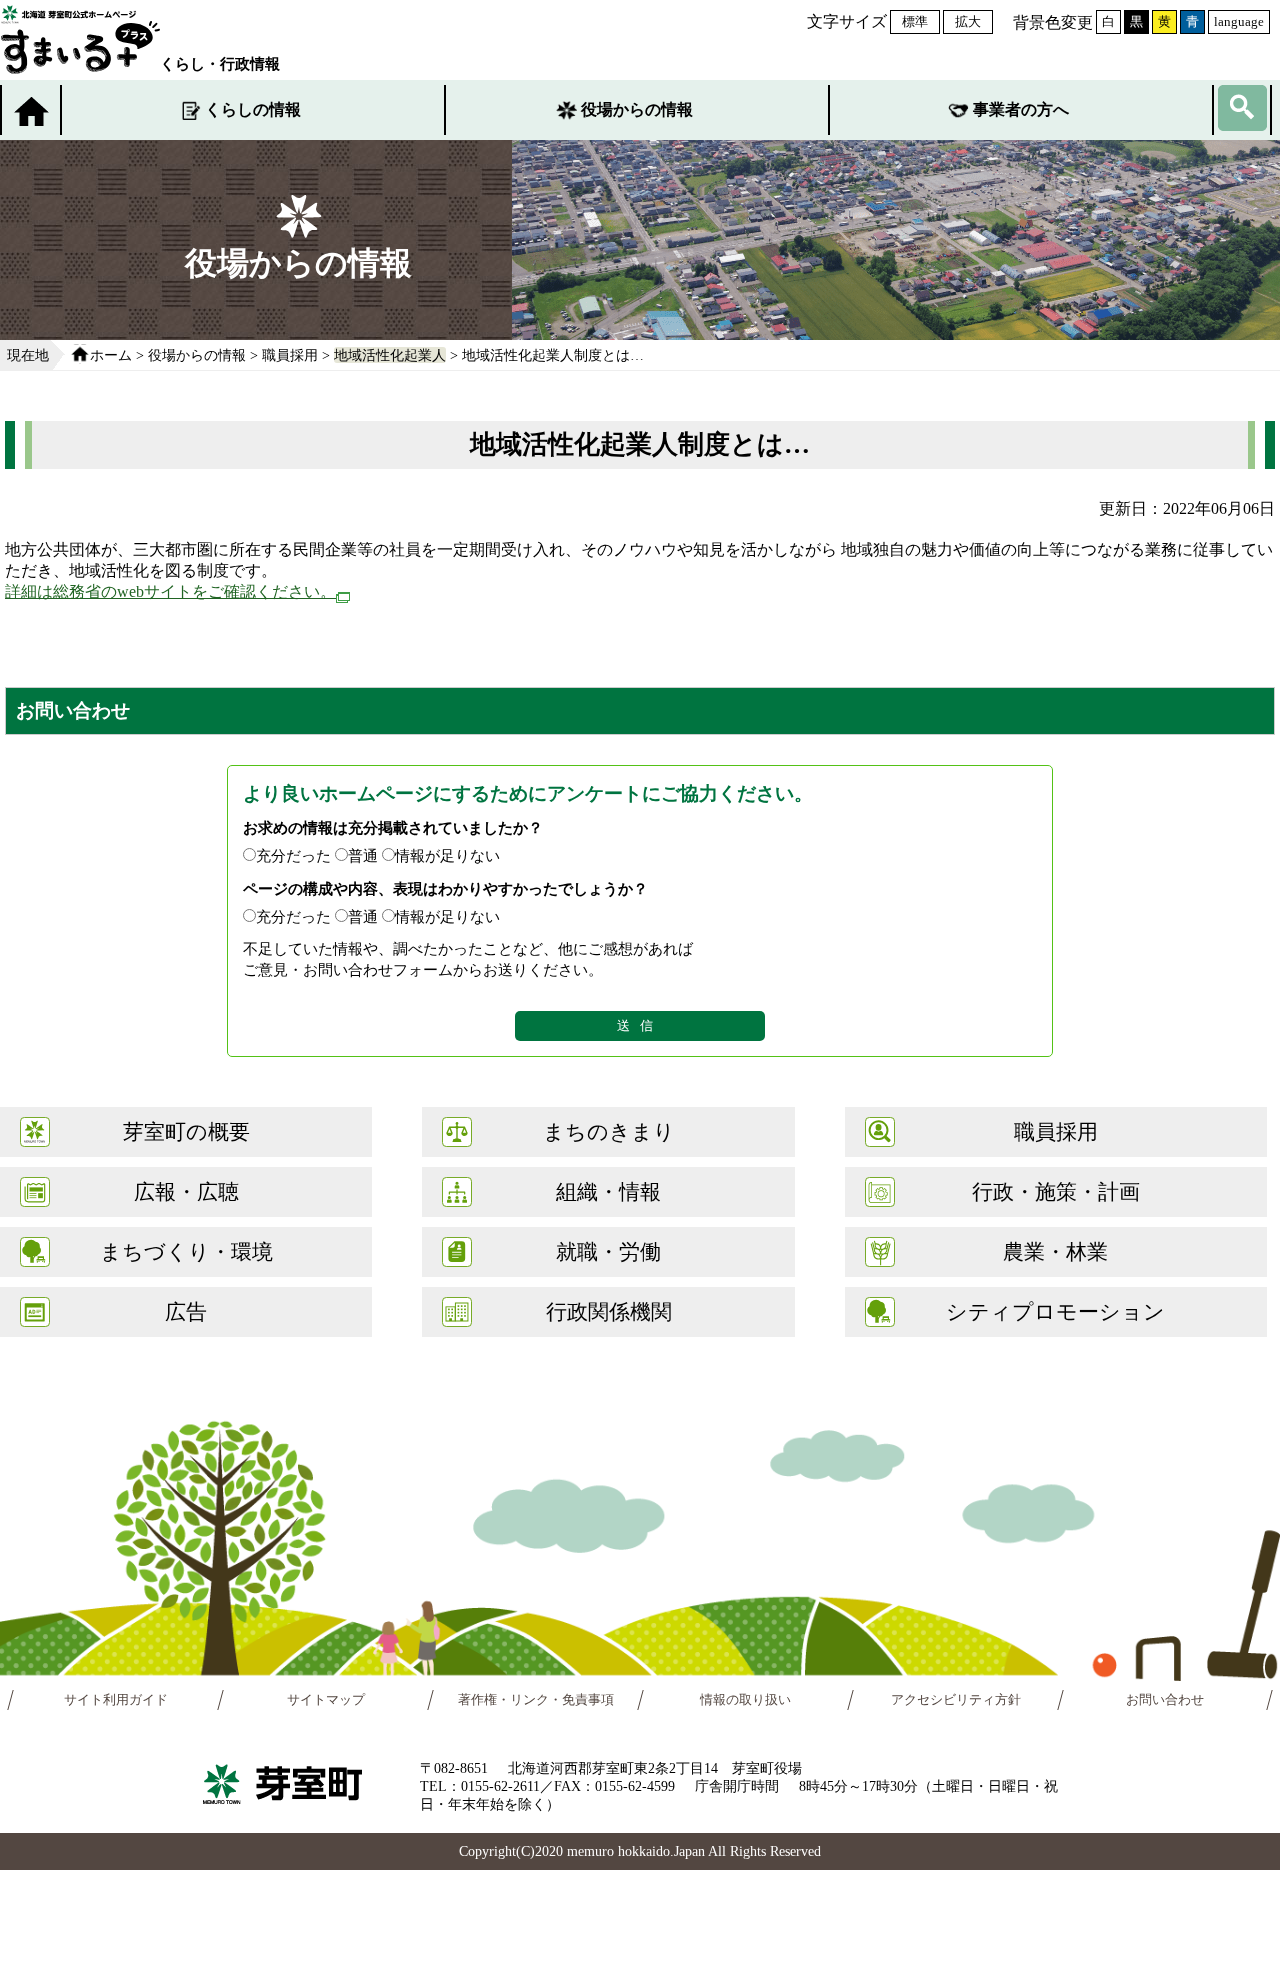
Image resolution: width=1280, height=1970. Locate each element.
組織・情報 (608, 1191)
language (1239, 21)
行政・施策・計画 (1056, 1191)
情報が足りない (447, 855)
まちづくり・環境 (186, 1251)
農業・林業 (1055, 1251)
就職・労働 (608, 1251)
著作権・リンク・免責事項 (536, 1700)
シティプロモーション (1055, 1311)
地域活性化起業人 (390, 355)
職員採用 (290, 355)
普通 (363, 855)
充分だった (293, 855)
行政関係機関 (609, 1311)
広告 (186, 1311)
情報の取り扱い (745, 1700)
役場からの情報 (637, 109)
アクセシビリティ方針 (956, 1700)
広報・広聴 (186, 1191)
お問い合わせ (1165, 1700)
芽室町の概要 (186, 1131)
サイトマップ (326, 1700)
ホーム (111, 355)
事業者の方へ (1021, 109)
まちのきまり (609, 1131)
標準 (915, 21)
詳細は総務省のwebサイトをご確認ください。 (170, 591)
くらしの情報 (253, 109)
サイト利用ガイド (116, 1700)
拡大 (968, 21)
